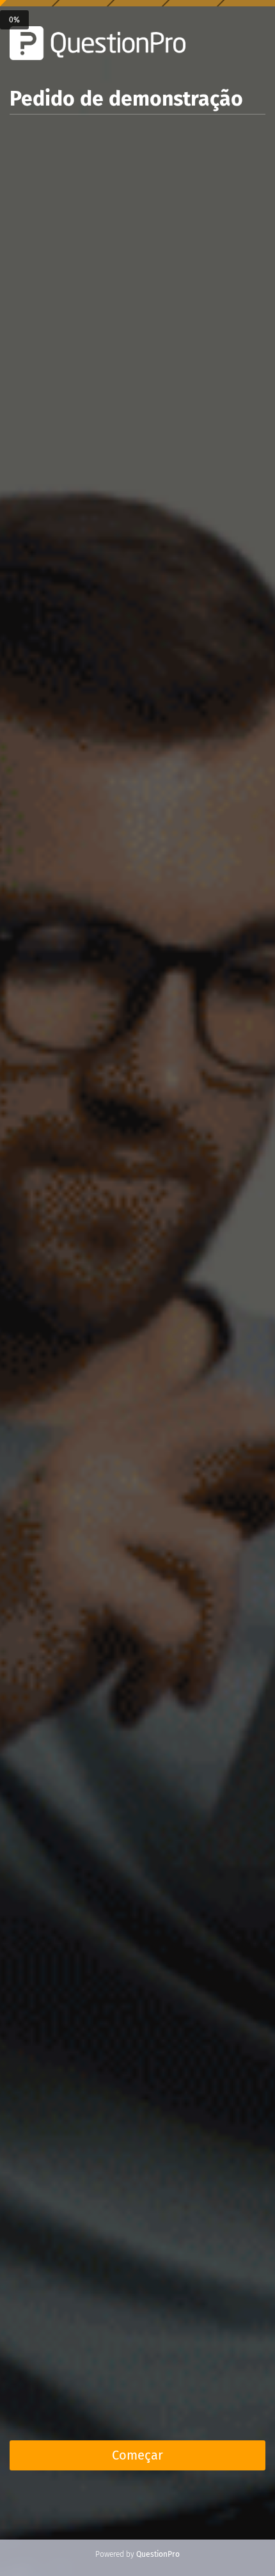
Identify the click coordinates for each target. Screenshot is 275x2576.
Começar (137, 2455)
